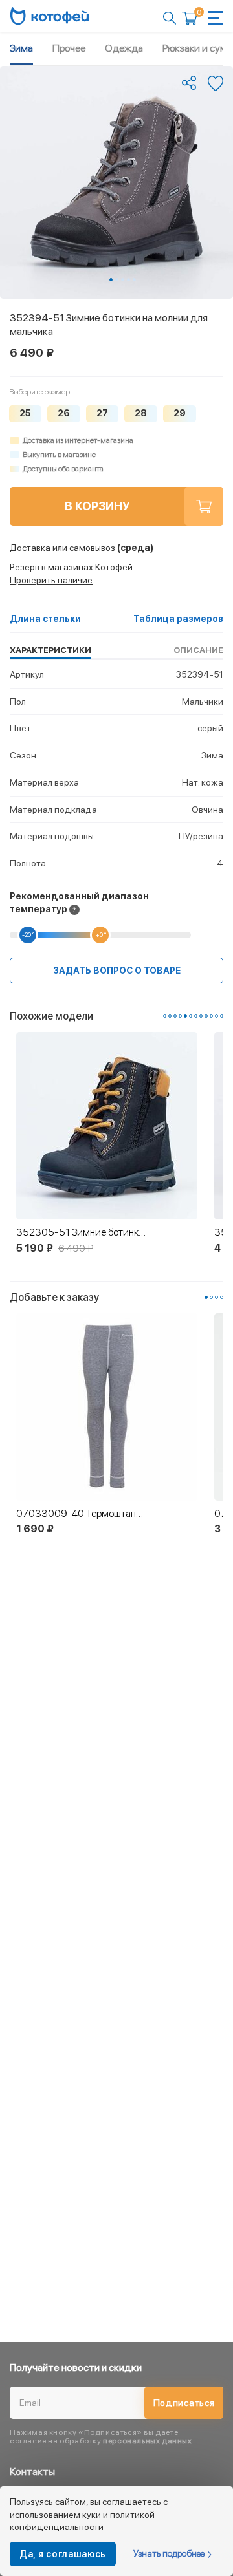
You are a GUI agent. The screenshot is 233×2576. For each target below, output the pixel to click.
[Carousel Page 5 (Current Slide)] (185, 1016)
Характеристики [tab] (50, 650)
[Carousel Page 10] (211, 1016)
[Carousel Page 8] (201, 1016)
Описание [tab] (198, 650)
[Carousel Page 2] (117, 280)
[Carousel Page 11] (216, 1016)
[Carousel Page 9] (206, 1016)
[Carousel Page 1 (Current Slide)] (111, 280)
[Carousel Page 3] (123, 280)
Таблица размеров (178, 619)
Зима (21, 48)
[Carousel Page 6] (191, 1016)
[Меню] (216, 18)
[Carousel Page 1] (165, 1016)
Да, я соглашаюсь (63, 2554)
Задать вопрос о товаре (117, 971)
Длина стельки (45, 619)
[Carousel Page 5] (134, 280)
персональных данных (147, 2441)
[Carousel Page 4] (128, 280)
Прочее (69, 48)
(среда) (82, 548)
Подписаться (184, 2403)
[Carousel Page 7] (196, 1016)
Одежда (124, 48)
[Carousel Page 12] (222, 1016)
